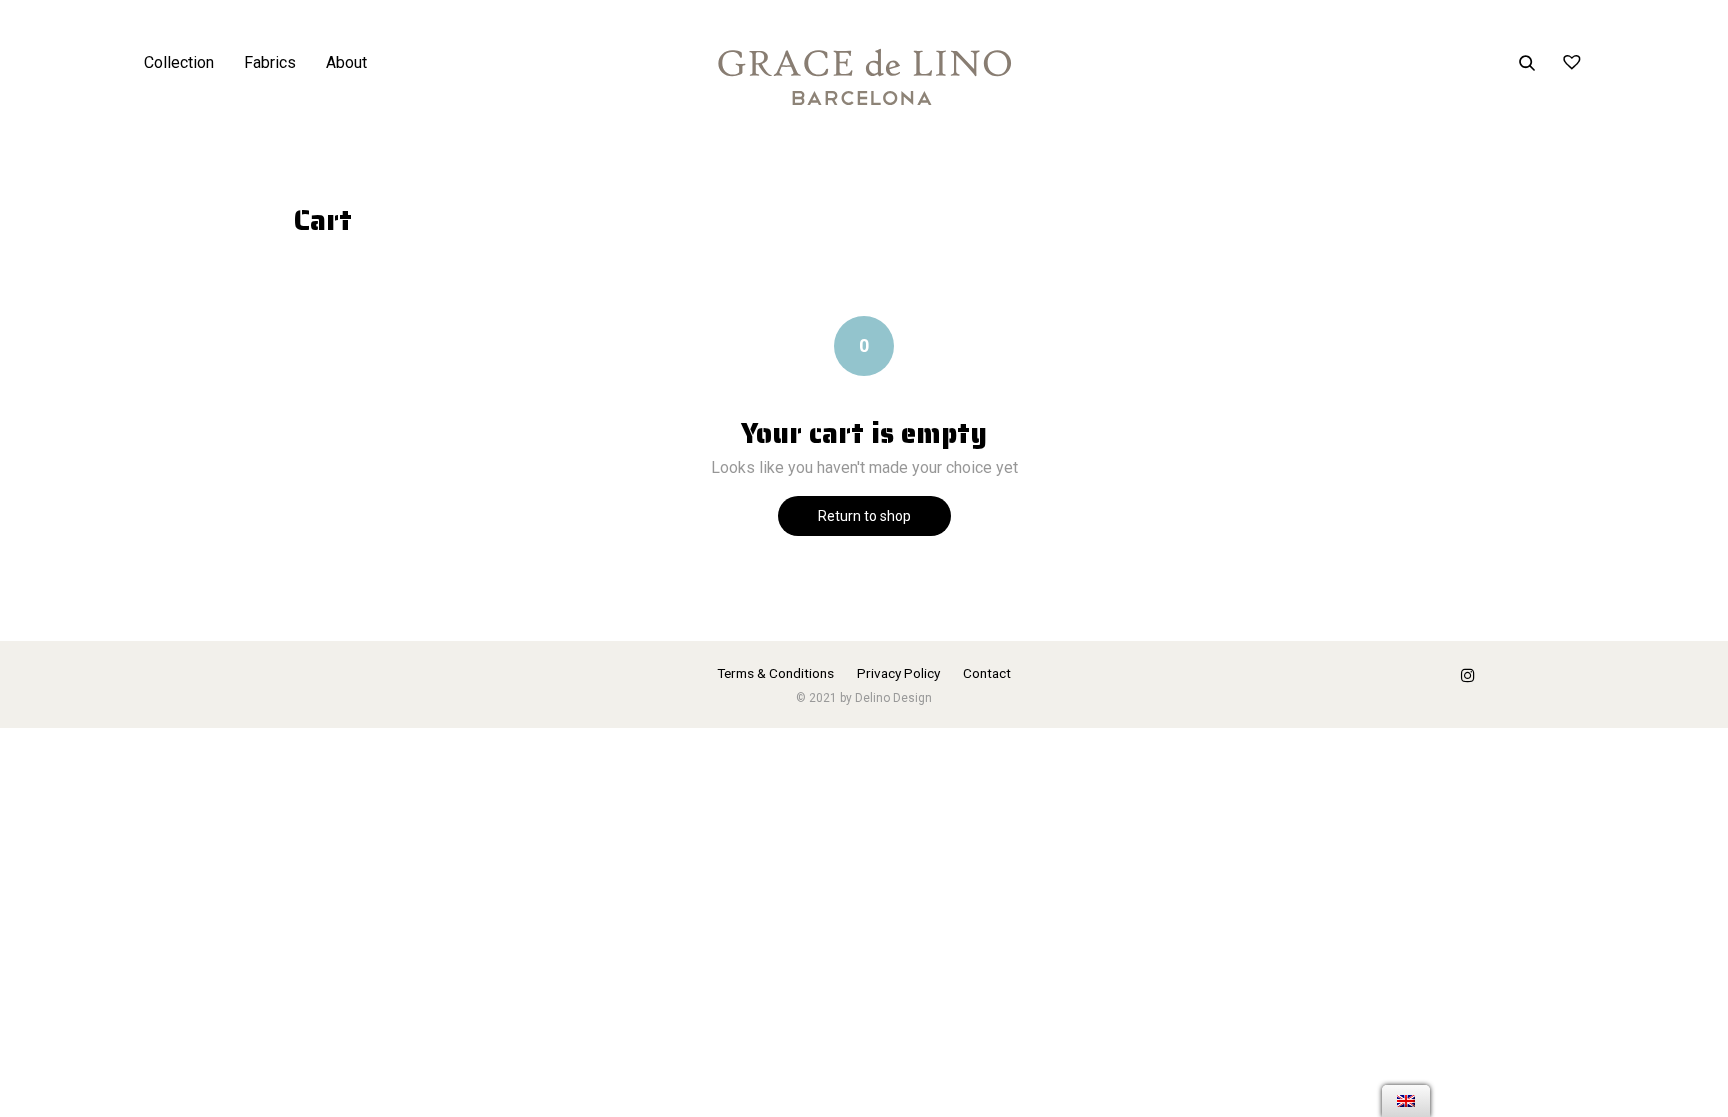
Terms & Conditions (775, 673)
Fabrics (270, 62)
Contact (987, 673)
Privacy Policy (898, 673)
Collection (179, 62)
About (346, 62)
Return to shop (864, 516)
